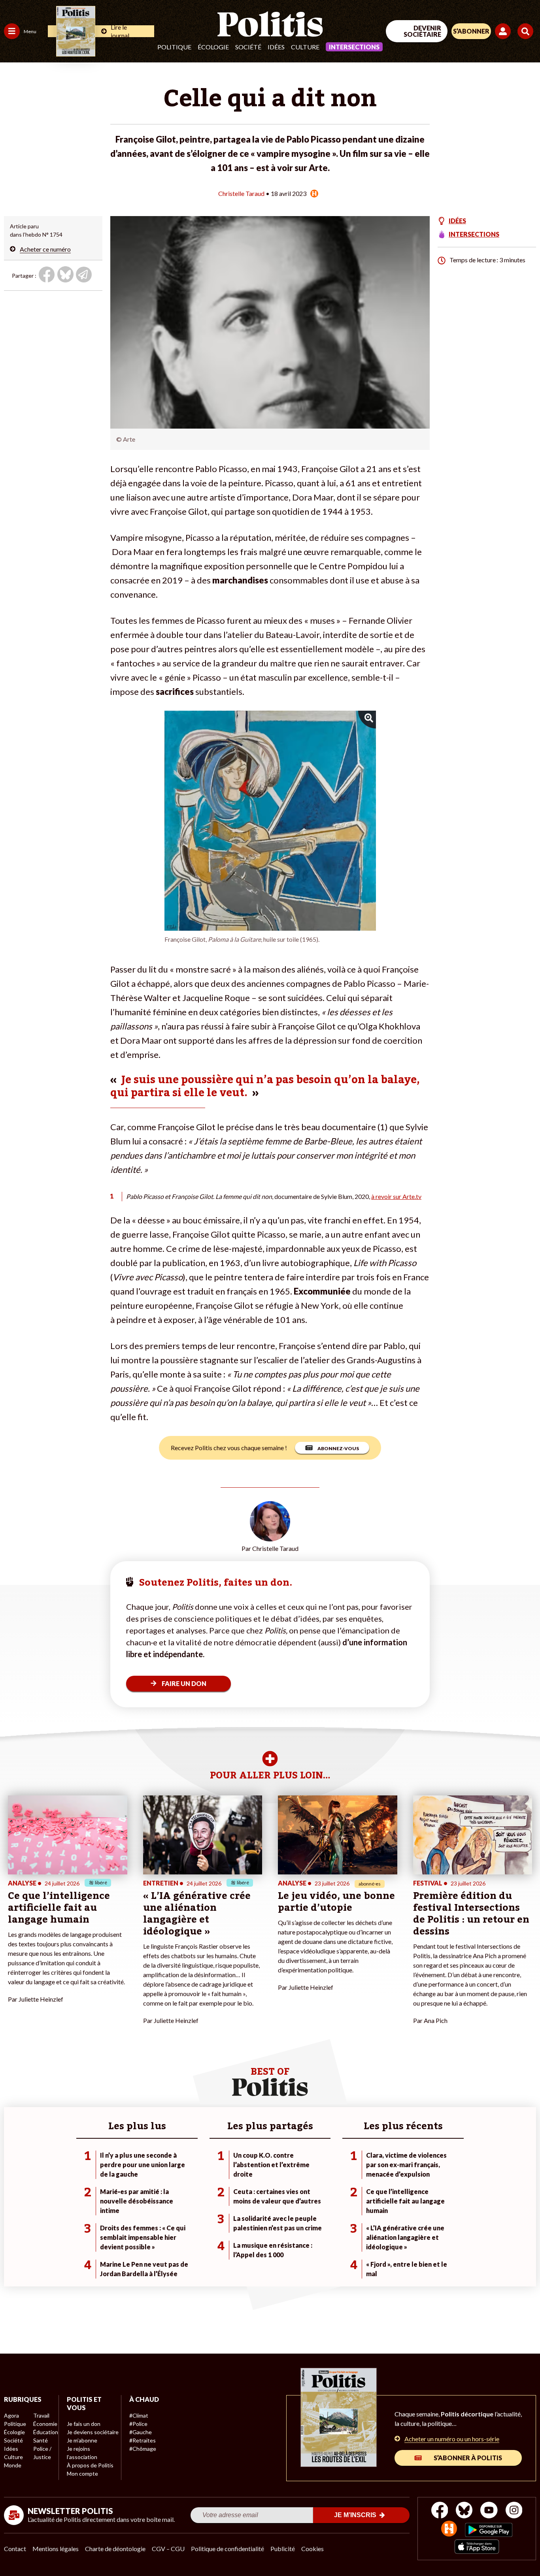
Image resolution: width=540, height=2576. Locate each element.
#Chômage (143, 2449)
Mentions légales (56, 2549)
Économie (45, 2424)
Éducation (46, 2432)
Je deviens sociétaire (93, 2432)
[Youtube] (489, 2511)
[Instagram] (514, 2511)
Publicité (283, 2549)
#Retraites (143, 2440)
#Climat (139, 2415)
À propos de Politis (90, 2465)
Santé (41, 2440)
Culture (305, 47)
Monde (13, 2465)
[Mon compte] (504, 31)
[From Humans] (449, 2530)
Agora (11, 2415)
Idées (276, 47)
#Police (138, 2424)
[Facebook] (440, 2511)
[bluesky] (464, 2511)
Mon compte (82, 2473)
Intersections (354, 47)
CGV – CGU (168, 2549)
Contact (15, 2549)
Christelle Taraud (241, 193)
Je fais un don (84, 2424)
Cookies (312, 2549)
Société (248, 47)
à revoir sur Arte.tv (396, 1196)
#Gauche (141, 2432)
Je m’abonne (82, 2440)
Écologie (213, 47)
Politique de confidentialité (228, 2549)
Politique (174, 47)
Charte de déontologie (115, 2549)
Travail (41, 2415)
